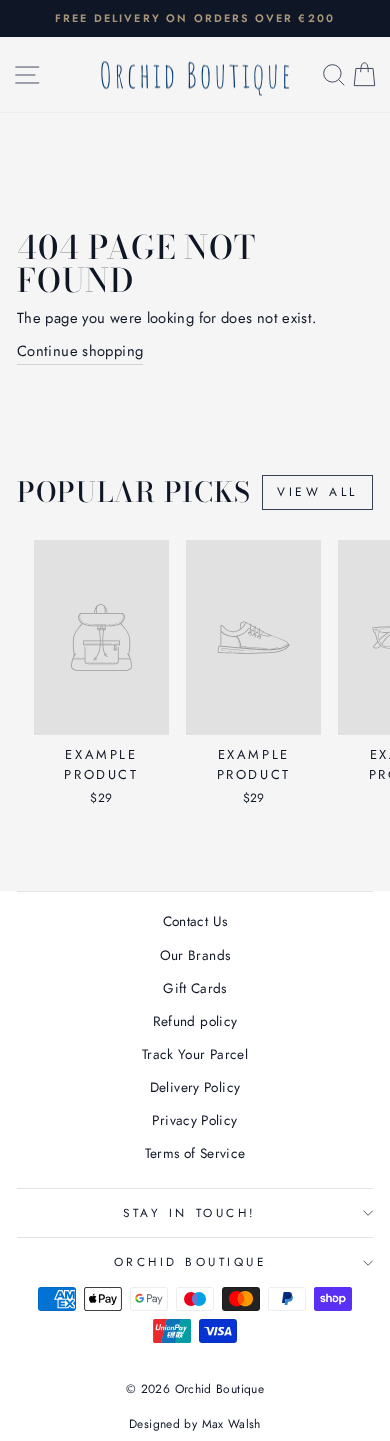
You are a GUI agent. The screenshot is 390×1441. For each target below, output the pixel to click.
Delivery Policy (195, 1087)
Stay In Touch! (189, 1212)
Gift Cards (195, 988)
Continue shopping (80, 351)
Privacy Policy (194, 1120)
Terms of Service (195, 1153)
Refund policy (195, 1021)
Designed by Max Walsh (195, 1424)
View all (317, 492)
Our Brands (195, 955)
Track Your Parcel (195, 1054)
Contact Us (195, 921)
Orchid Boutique (190, 1261)
